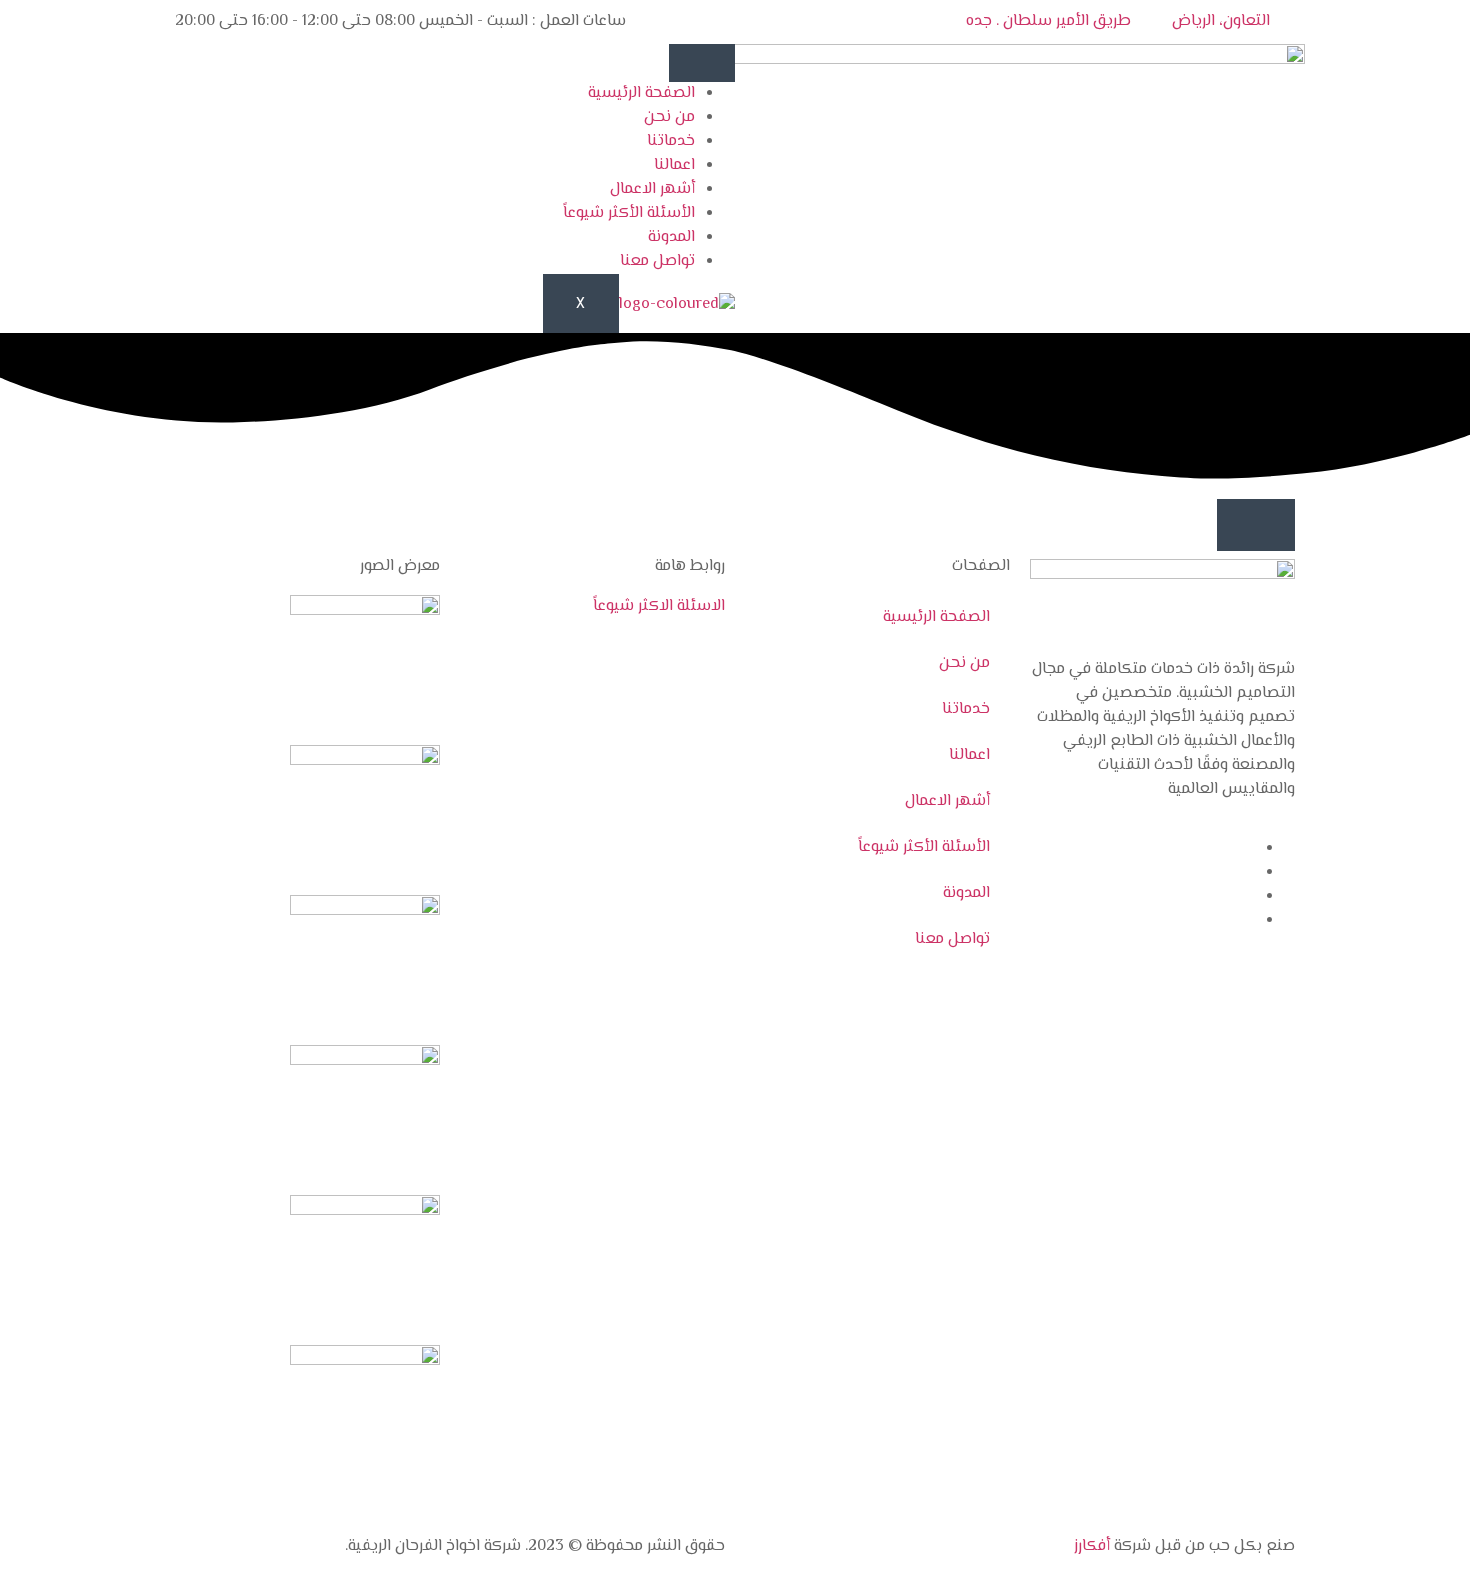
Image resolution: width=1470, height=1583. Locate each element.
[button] (1256, 525)
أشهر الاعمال (652, 189)
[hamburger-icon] (702, 63)
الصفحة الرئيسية (641, 93)
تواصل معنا (657, 261)
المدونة (671, 237)
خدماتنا (671, 141)
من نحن (669, 117)
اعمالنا (674, 165)
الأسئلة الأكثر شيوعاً (629, 213)
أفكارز (1092, 1546)
